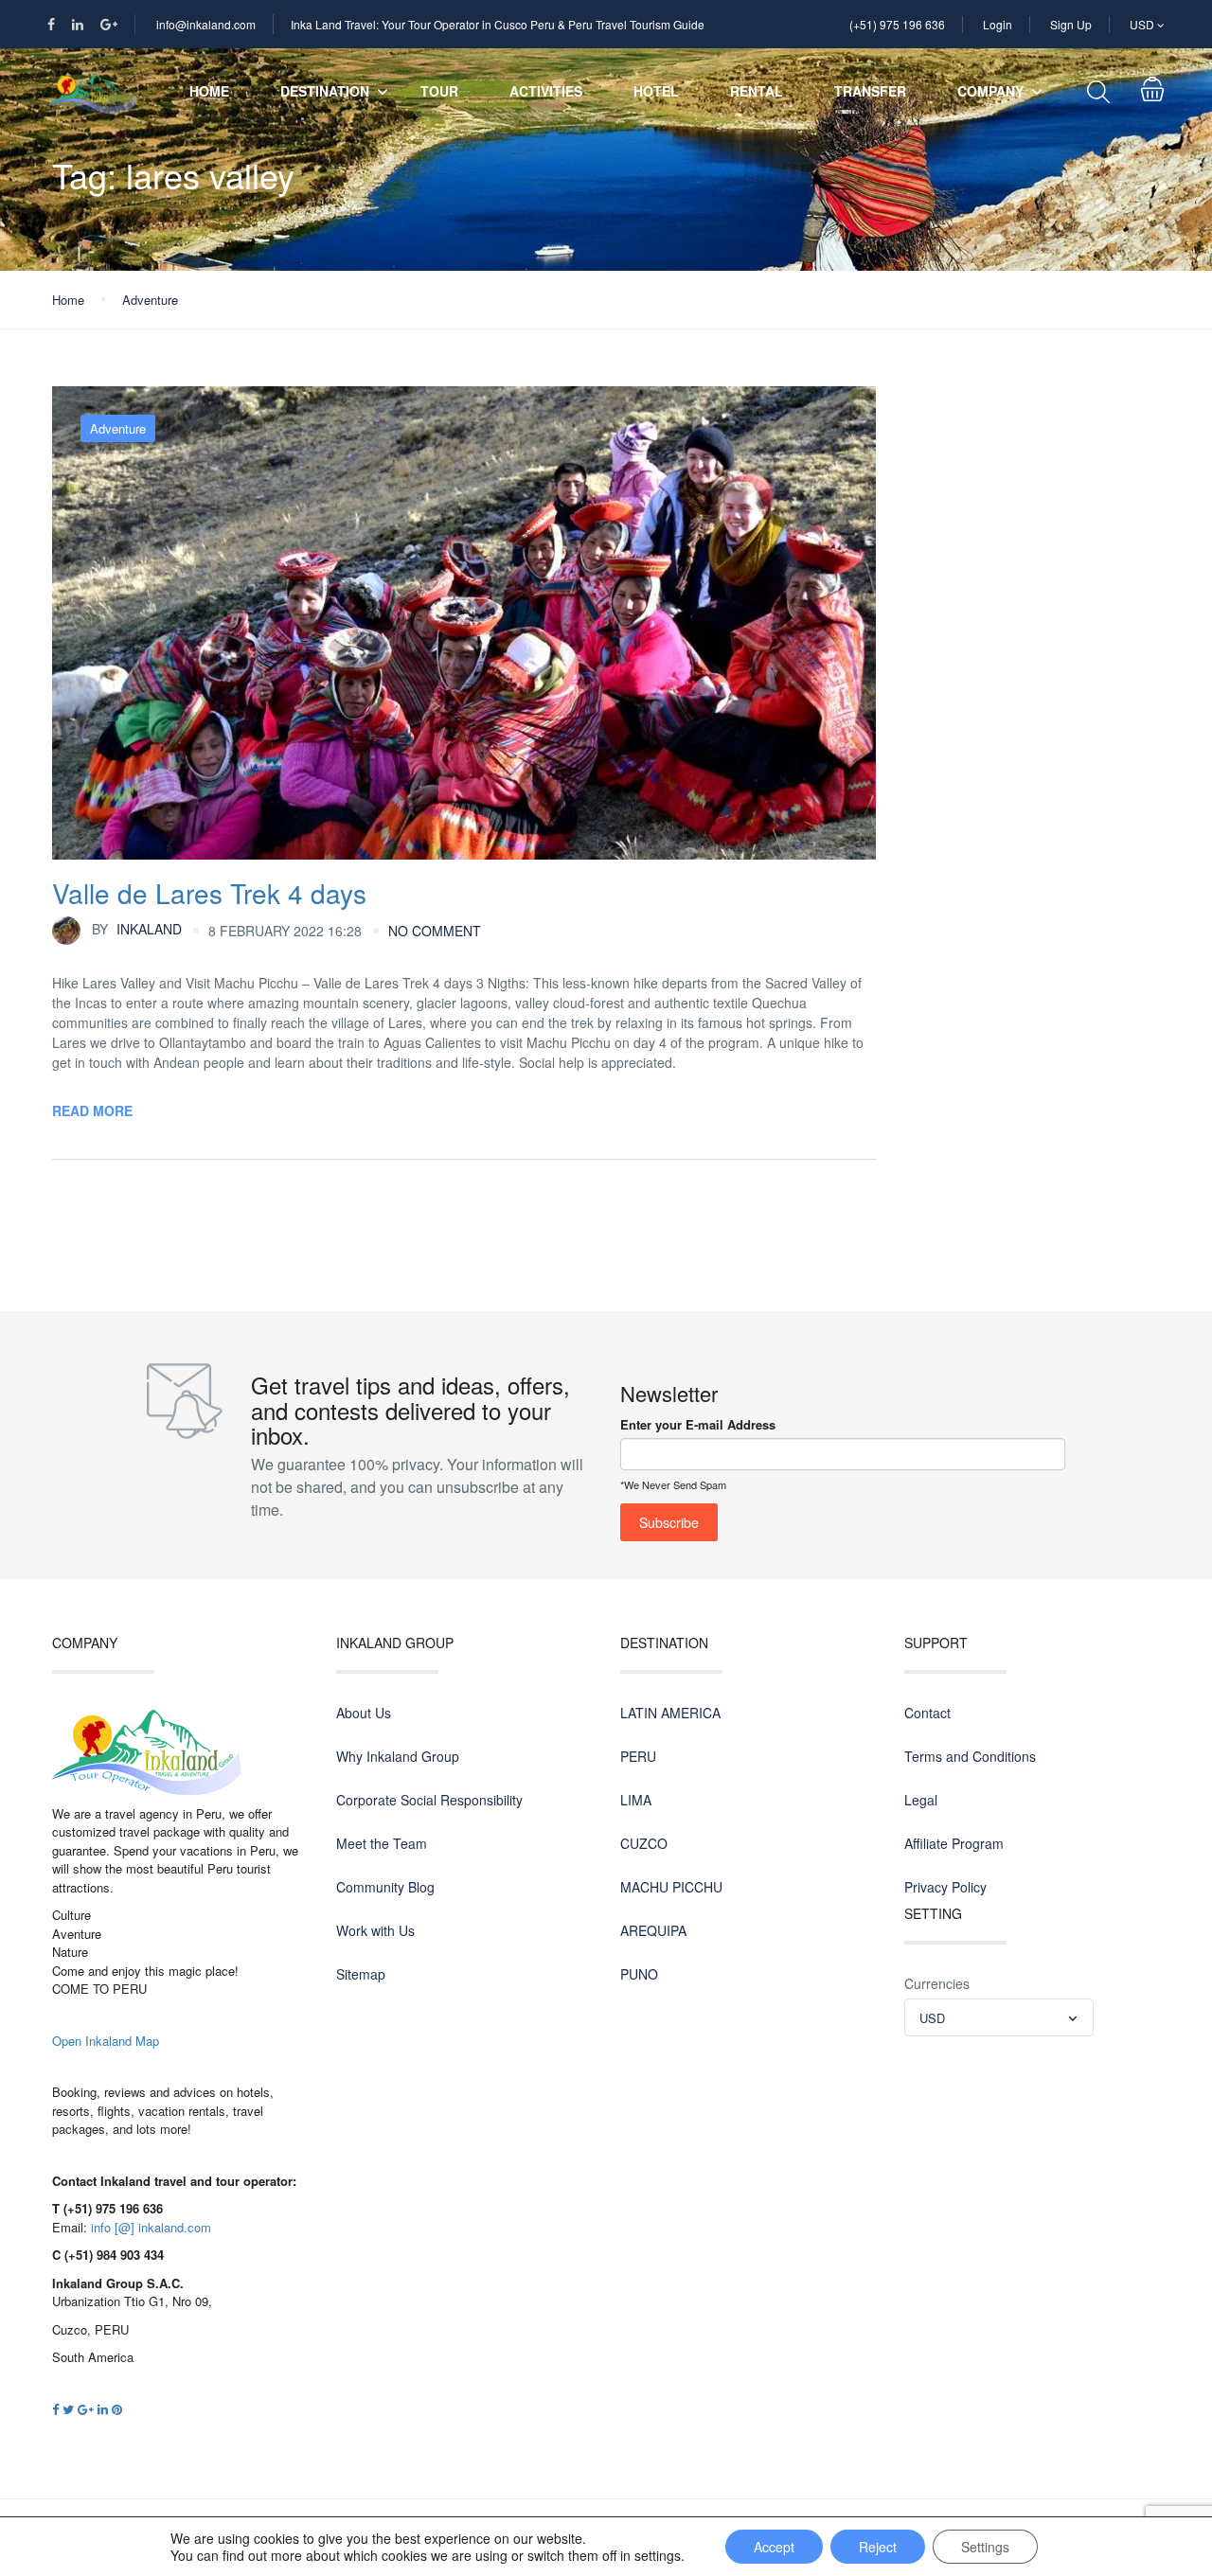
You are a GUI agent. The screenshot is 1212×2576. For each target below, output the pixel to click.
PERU (638, 1756)
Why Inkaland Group (398, 1756)
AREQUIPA (653, 1930)
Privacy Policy (945, 1887)
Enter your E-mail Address (698, 1424)
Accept (774, 2547)
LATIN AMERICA (670, 1713)
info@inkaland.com (206, 24)
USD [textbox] (932, 2018)
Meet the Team (382, 1843)
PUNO (639, 1974)
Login (998, 24)
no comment (435, 931)
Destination (325, 91)
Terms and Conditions (970, 1756)
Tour (439, 91)
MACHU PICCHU (671, 1887)
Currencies (937, 1983)
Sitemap (361, 1974)
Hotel (656, 91)
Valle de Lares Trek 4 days (209, 893)
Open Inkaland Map (106, 2041)
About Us (364, 1713)
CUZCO (644, 1843)
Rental (757, 91)
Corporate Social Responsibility (429, 1800)
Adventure (150, 300)
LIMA (636, 1800)
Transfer (870, 91)
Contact (927, 1713)
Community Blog (385, 1887)
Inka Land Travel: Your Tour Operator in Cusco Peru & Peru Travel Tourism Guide (498, 24)
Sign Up (1071, 24)
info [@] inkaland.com (151, 2227)
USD (1143, 24)
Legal (921, 1800)
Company (990, 91)
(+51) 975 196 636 (897, 24)
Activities (546, 91)
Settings (985, 2547)
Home (209, 91)
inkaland (137, 929)
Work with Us (375, 1930)
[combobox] (999, 2017)
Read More (92, 1110)
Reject (878, 2547)
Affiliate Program (954, 1843)
